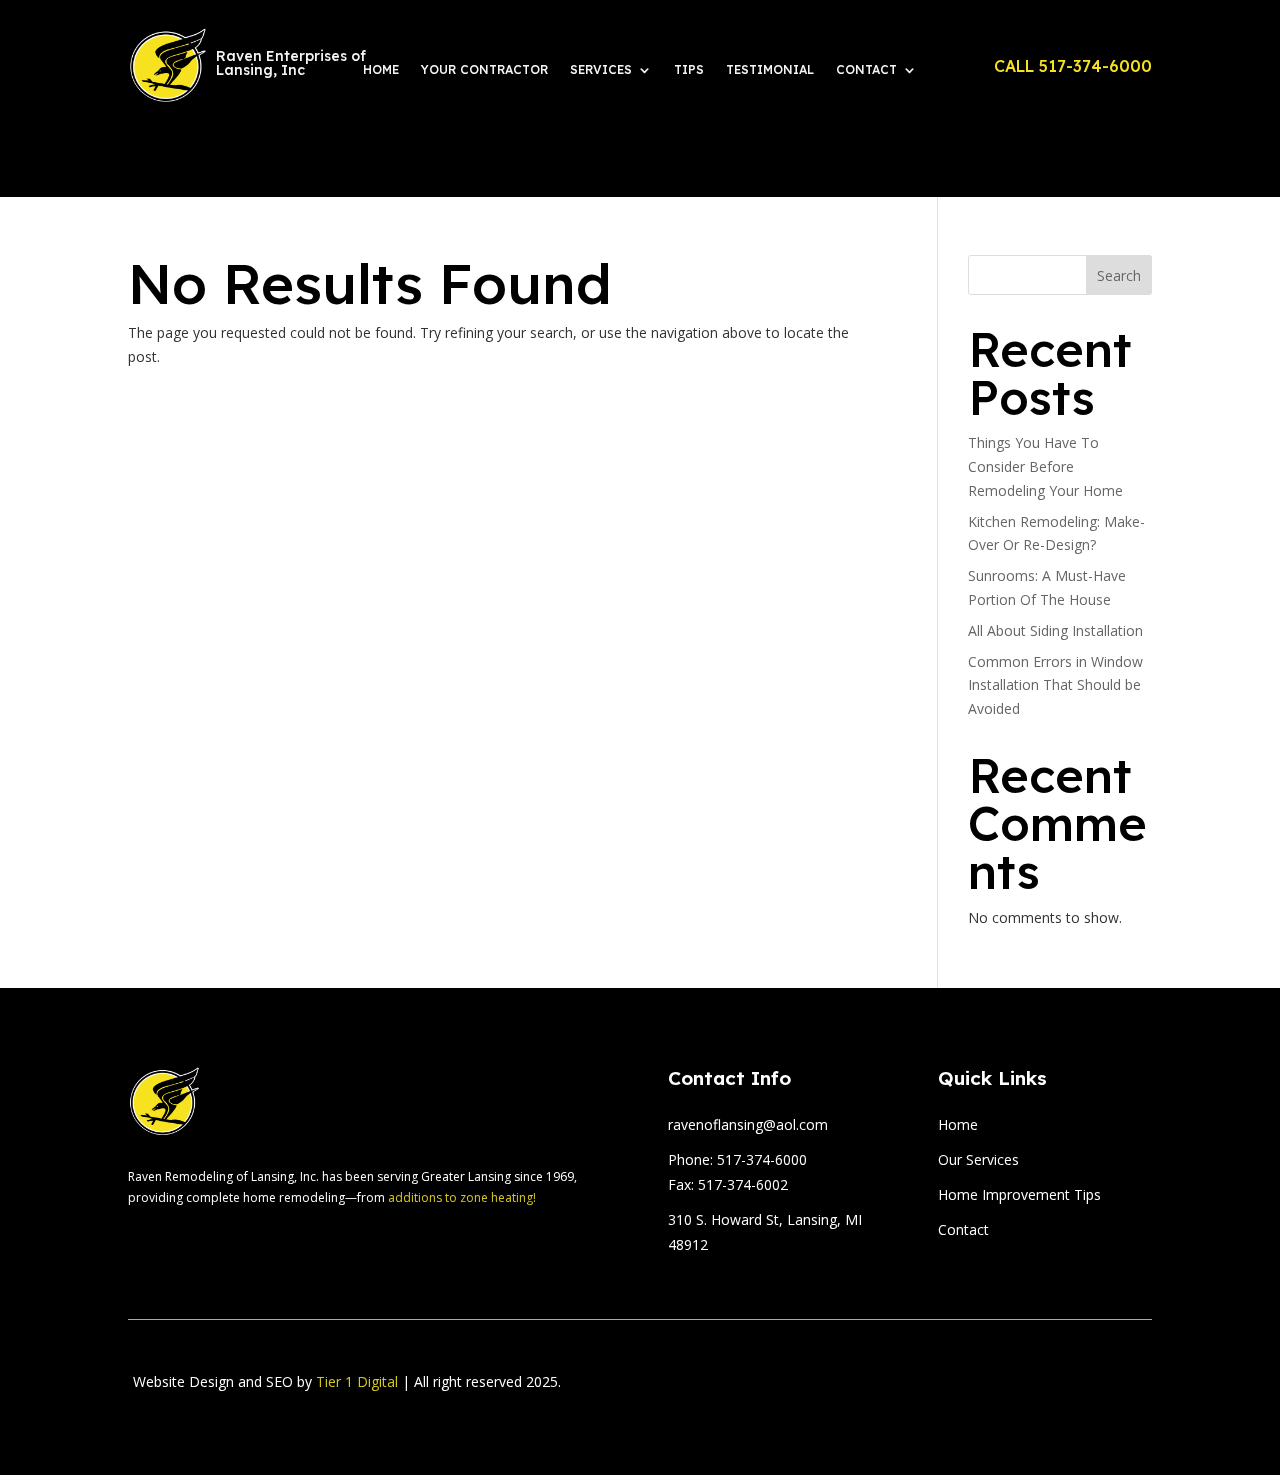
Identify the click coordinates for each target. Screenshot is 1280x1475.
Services (601, 70)
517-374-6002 (743, 1184)
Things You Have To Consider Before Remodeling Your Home (1045, 466)
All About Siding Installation (1055, 630)
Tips (689, 70)
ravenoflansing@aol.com (748, 1124)
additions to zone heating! (462, 1197)
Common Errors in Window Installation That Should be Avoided (1055, 685)
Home (381, 70)
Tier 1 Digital (357, 1381)
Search (1119, 275)
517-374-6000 (762, 1159)
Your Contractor (484, 70)
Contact (866, 70)
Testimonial (770, 70)
